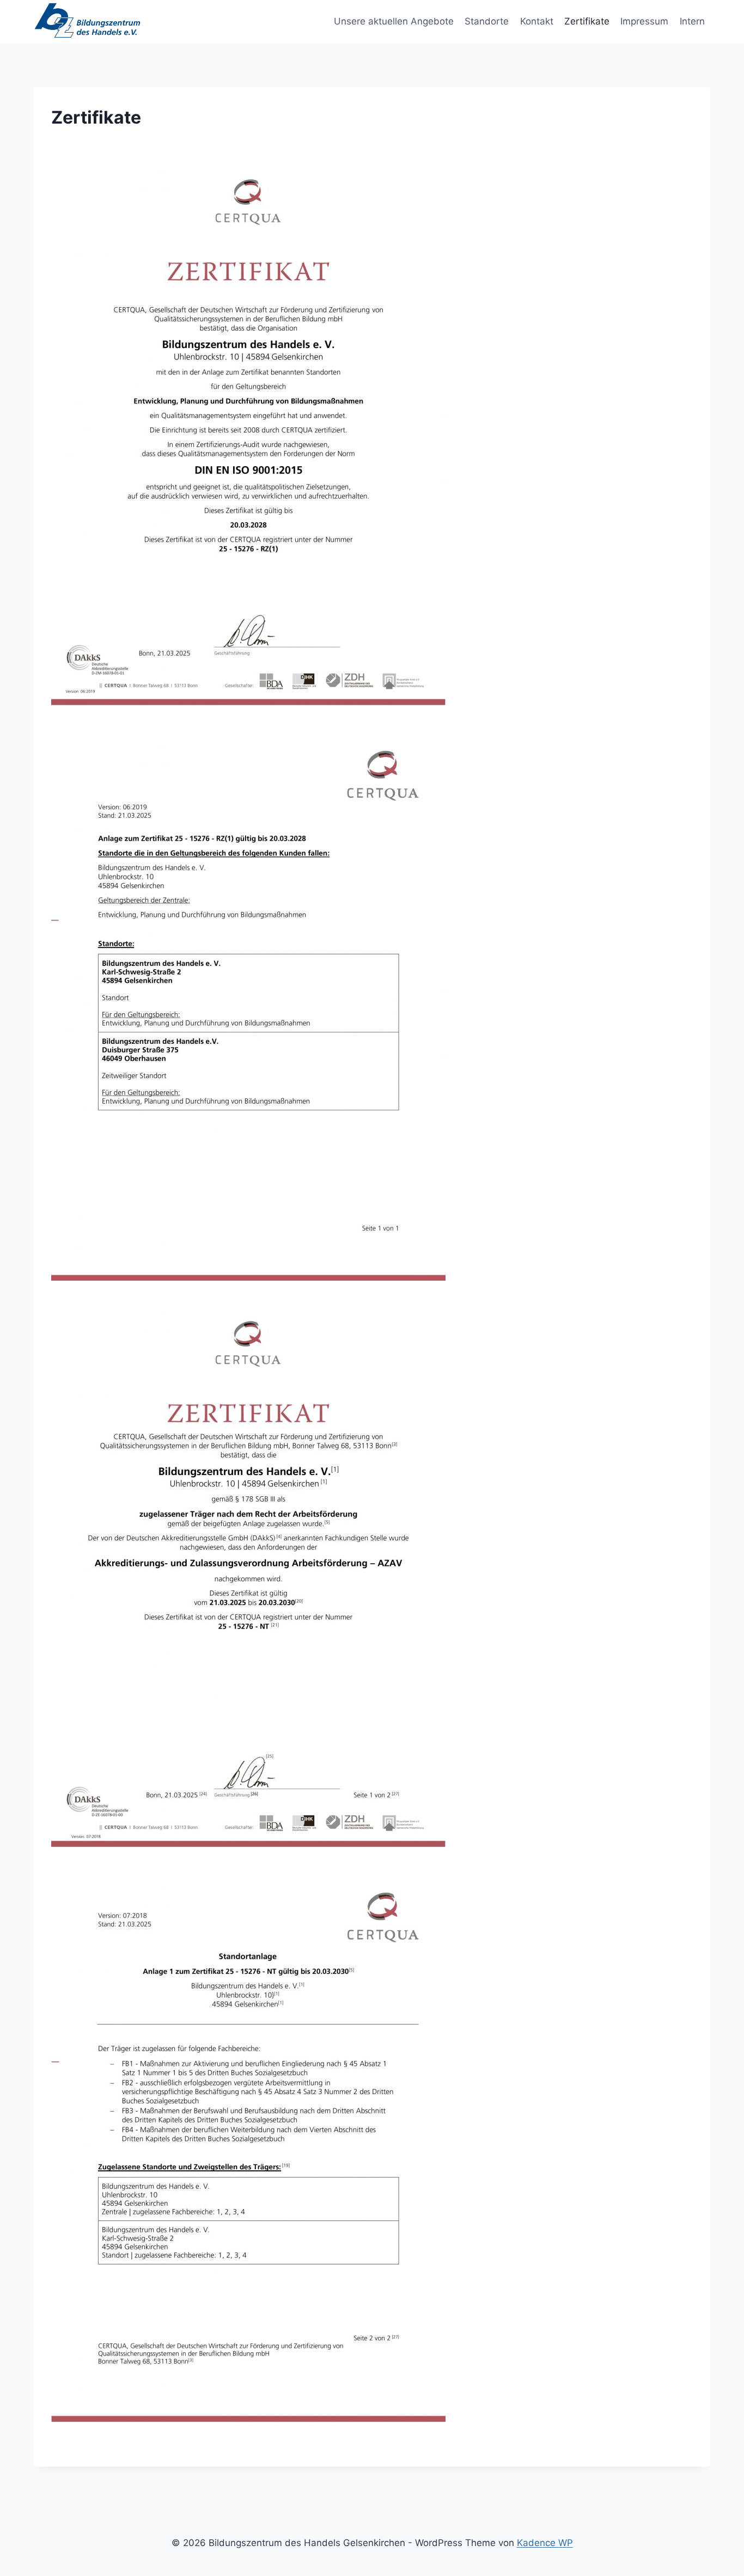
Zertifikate (587, 21)
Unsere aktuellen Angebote (394, 21)
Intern (692, 21)
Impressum (644, 21)
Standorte (487, 21)
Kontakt (537, 21)
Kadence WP (545, 2543)
